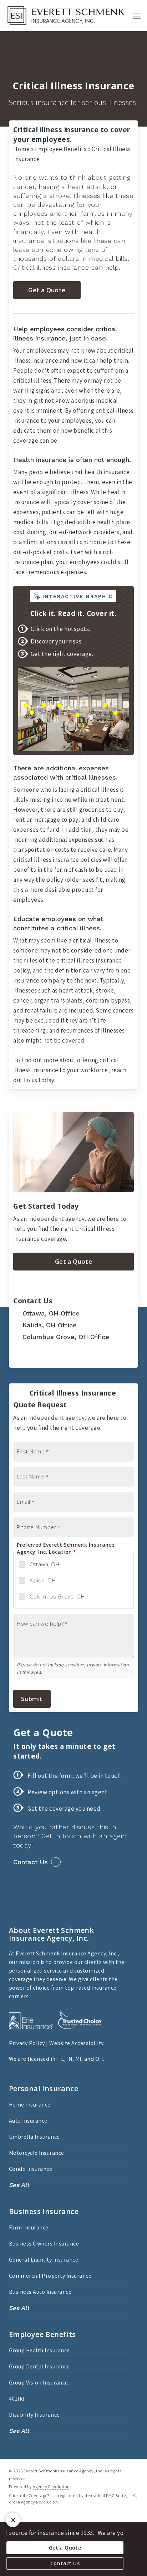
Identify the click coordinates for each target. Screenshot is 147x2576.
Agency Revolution (51, 2487)
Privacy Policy (27, 2043)
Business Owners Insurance (44, 2244)
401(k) (17, 2399)
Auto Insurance (28, 2121)
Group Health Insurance (39, 2350)
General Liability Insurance (44, 2260)
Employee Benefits (61, 149)
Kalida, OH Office (49, 1325)
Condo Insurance (31, 2169)
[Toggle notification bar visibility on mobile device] (13, 2520)
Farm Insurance (29, 2227)
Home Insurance (30, 2105)
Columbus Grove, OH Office (65, 1337)
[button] (137, 16)
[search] (122, 16)
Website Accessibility (77, 2043)
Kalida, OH (43, 1580)
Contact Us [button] (31, 1862)
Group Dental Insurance (39, 2366)
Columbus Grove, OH (57, 1596)
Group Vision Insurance (39, 2383)
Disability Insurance (34, 2415)
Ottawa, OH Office (50, 1313)
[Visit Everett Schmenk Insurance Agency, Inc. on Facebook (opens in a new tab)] (20, 1357)
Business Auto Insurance (40, 2292)
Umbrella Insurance (34, 2137)
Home (21, 149)
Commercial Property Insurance (50, 2276)
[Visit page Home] (66, 16)
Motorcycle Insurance (37, 2153)
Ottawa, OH (44, 1564)
